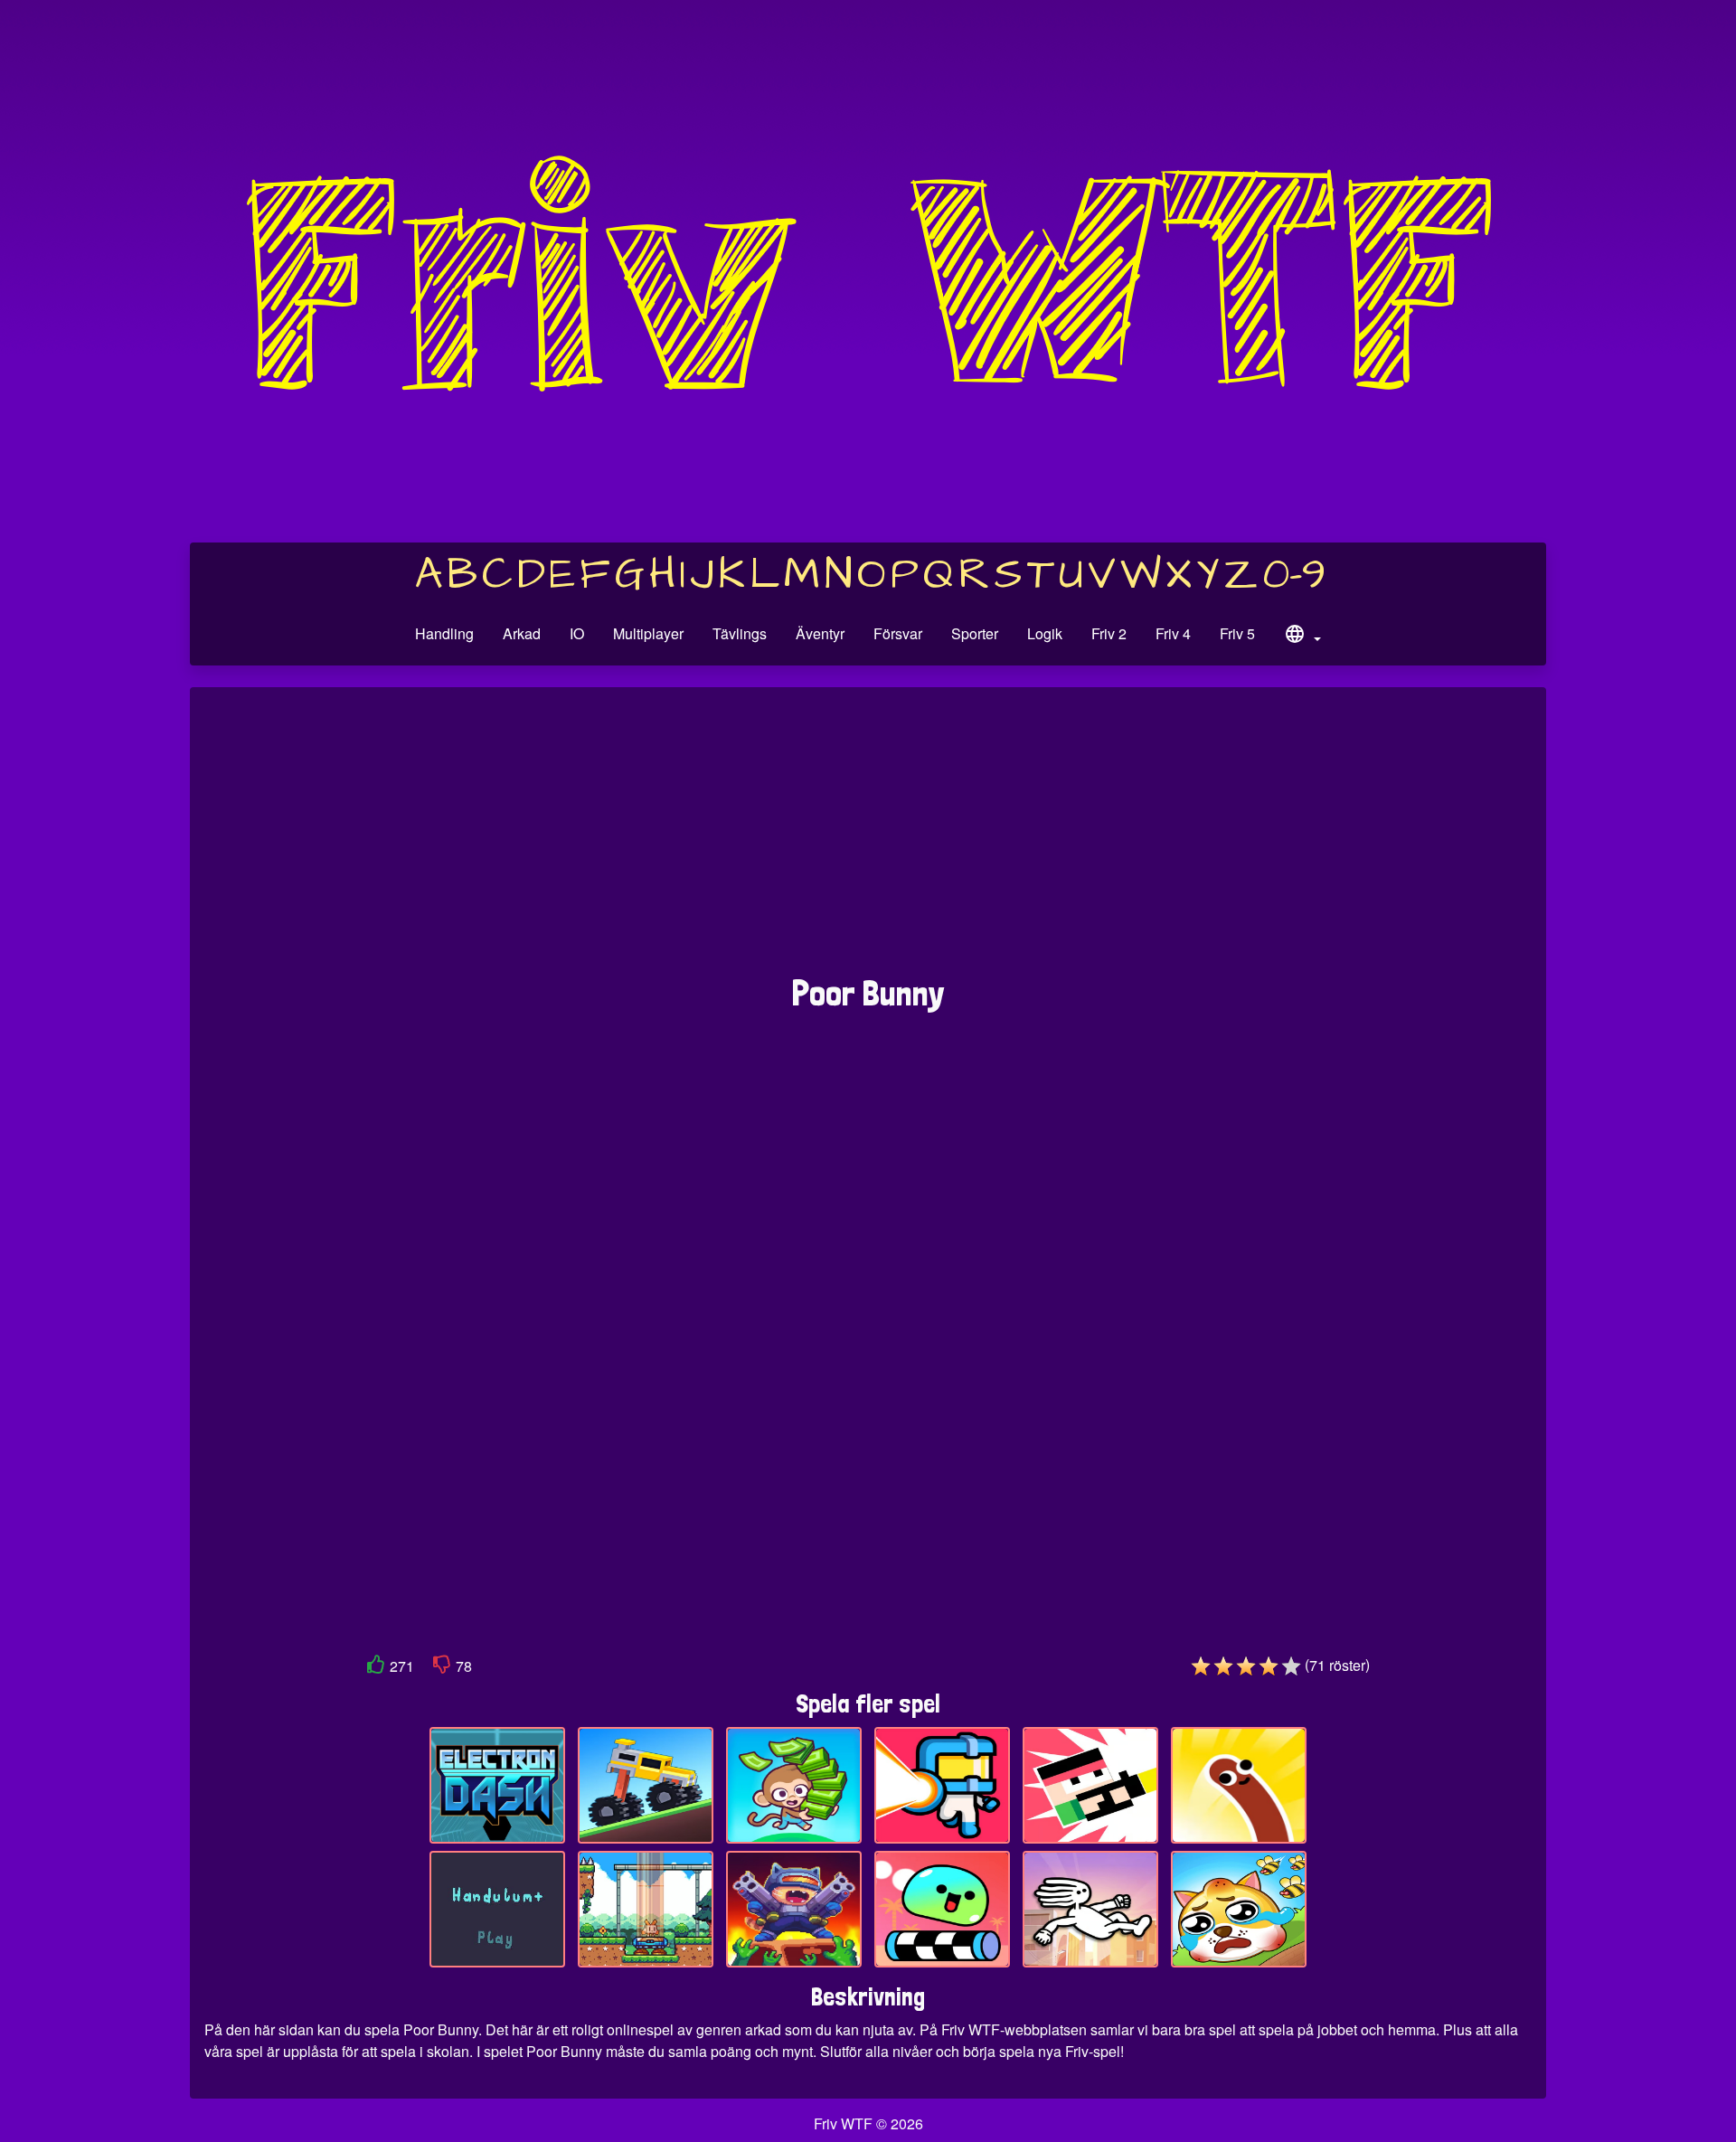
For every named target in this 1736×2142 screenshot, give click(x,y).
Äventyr (820, 633)
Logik (1045, 633)
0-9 (1294, 575)
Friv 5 (1237, 633)
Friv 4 (1173, 633)
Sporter (975, 633)
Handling (444, 633)
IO (577, 633)
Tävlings (740, 633)
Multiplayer (648, 633)
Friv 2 (1109, 633)
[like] (376, 1668)
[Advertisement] (868, 840)
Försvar (898, 633)
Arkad (522, 633)
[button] (1302, 637)
